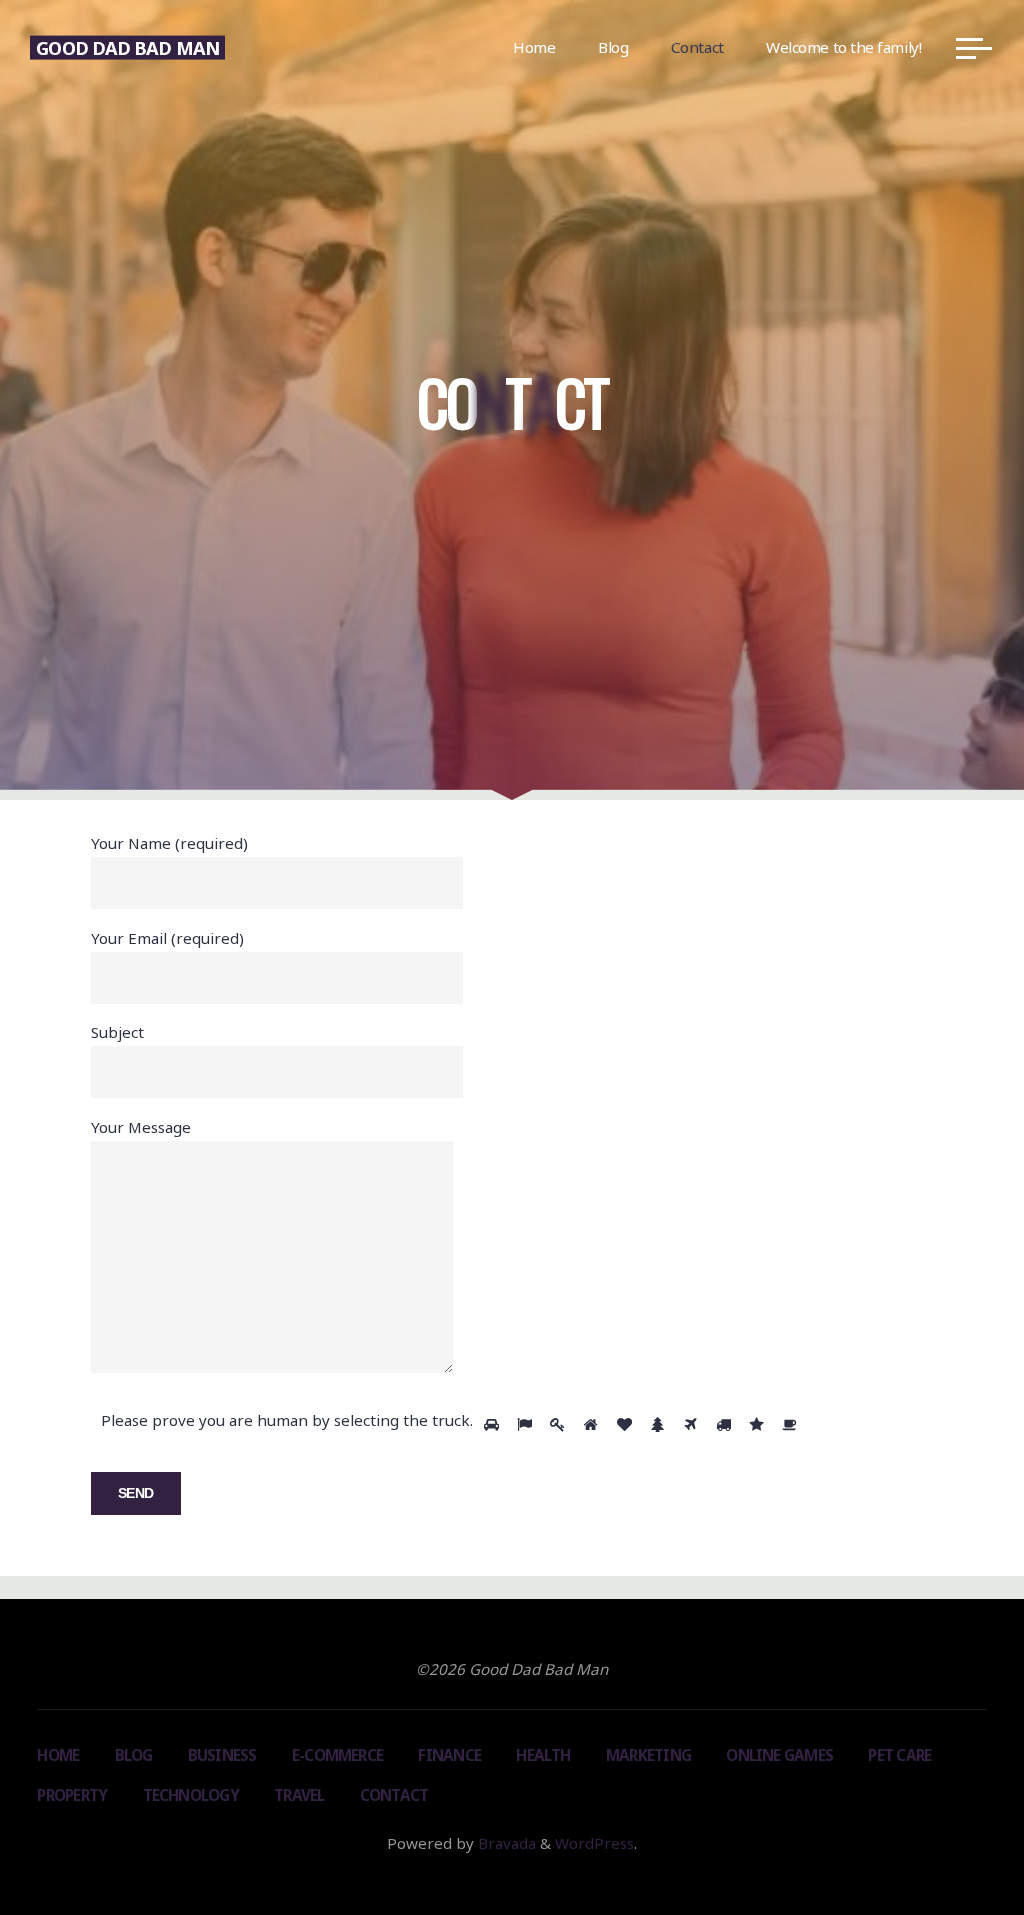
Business (222, 1755)
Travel (299, 1795)
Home (58, 1755)
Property (72, 1795)
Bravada (505, 1843)
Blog (134, 1755)
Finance (449, 1755)
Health (543, 1755)
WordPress (594, 1843)
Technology (191, 1795)
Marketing (648, 1755)
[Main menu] (974, 48)
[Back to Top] (946, 1837)
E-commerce (337, 1755)
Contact (394, 1795)
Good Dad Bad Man (127, 47)
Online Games (779, 1755)
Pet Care (899, 1755)
